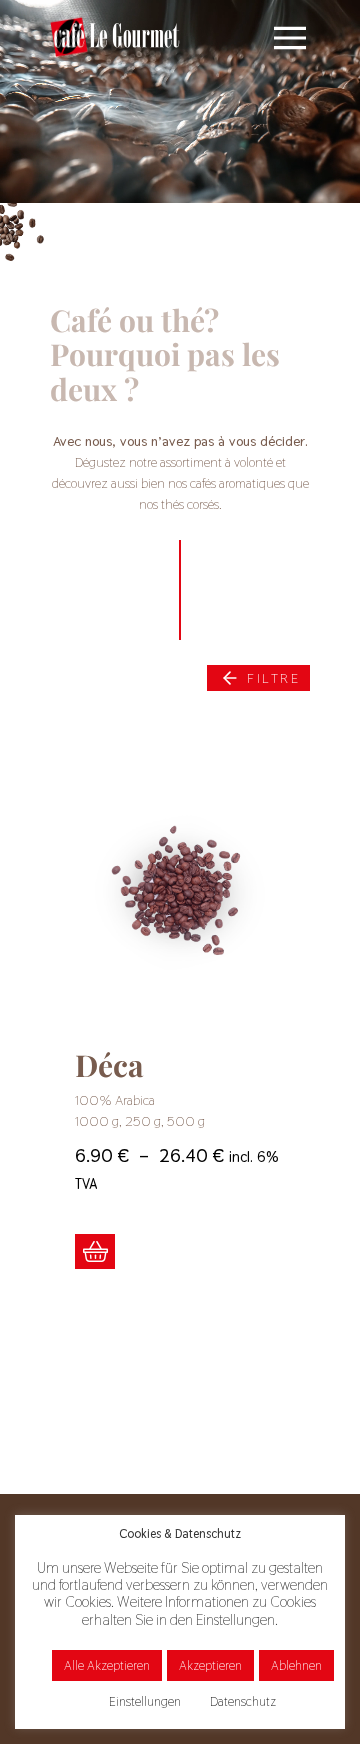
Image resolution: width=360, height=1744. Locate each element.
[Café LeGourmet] (115, 37)
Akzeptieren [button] (210, 1665)
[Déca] (180, 895)
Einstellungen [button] (145, 1701)
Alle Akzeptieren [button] (107, 1665)
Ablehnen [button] (296, 1665)
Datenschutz (243, 1701)
